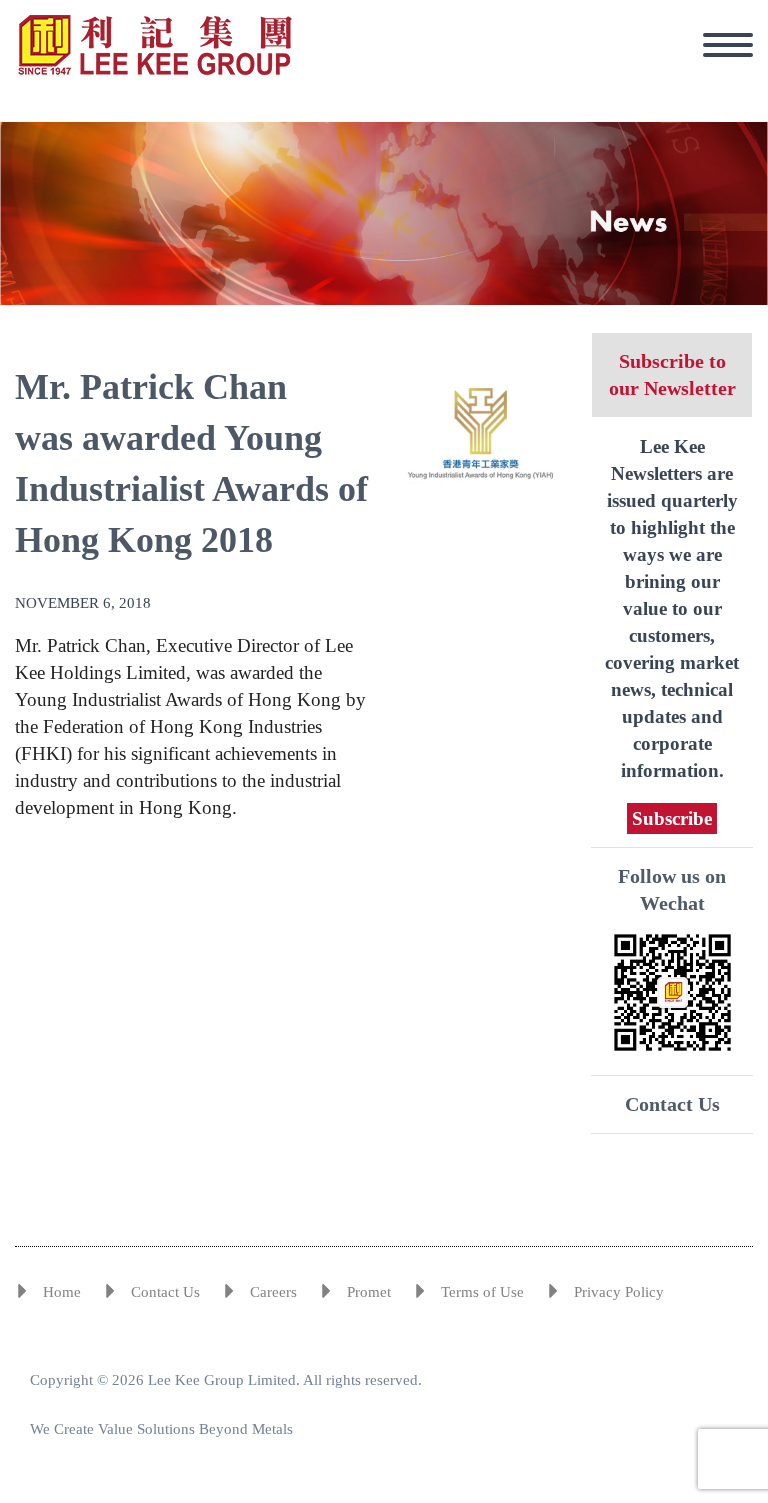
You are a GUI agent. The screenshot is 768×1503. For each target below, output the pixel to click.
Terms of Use (482, 1292)
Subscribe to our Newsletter (672, 374)
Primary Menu (728, 45)
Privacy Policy (619, 1292)
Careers (273, 1292)
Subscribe (672, 818)
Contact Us (672, 1104)
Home (62, 1292)
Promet (369, 1292)
